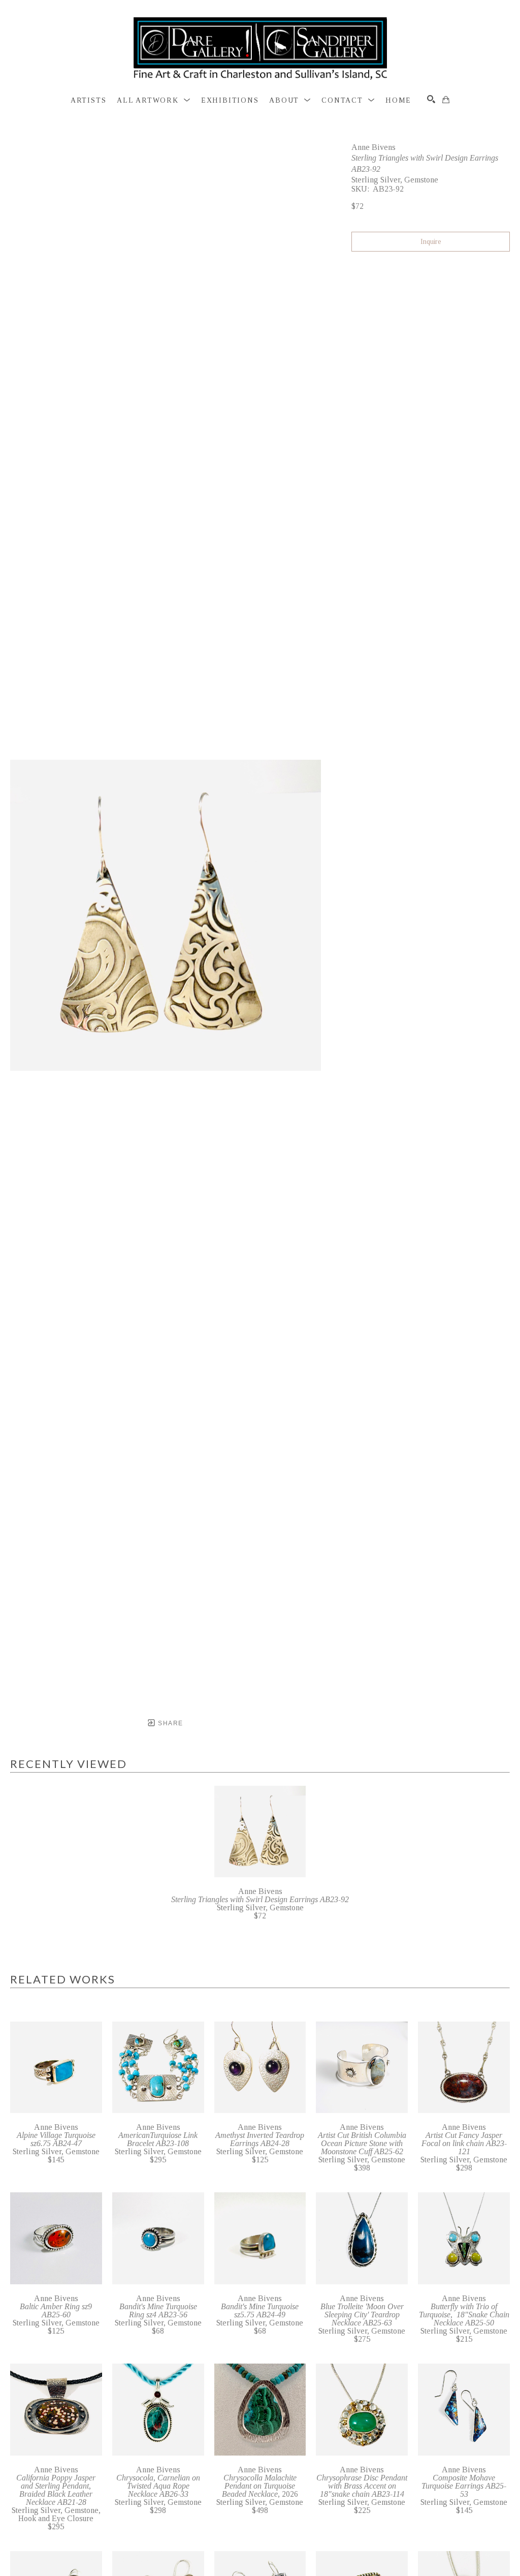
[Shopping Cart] (446, 100)
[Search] (431, 99)
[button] (154, 101)
